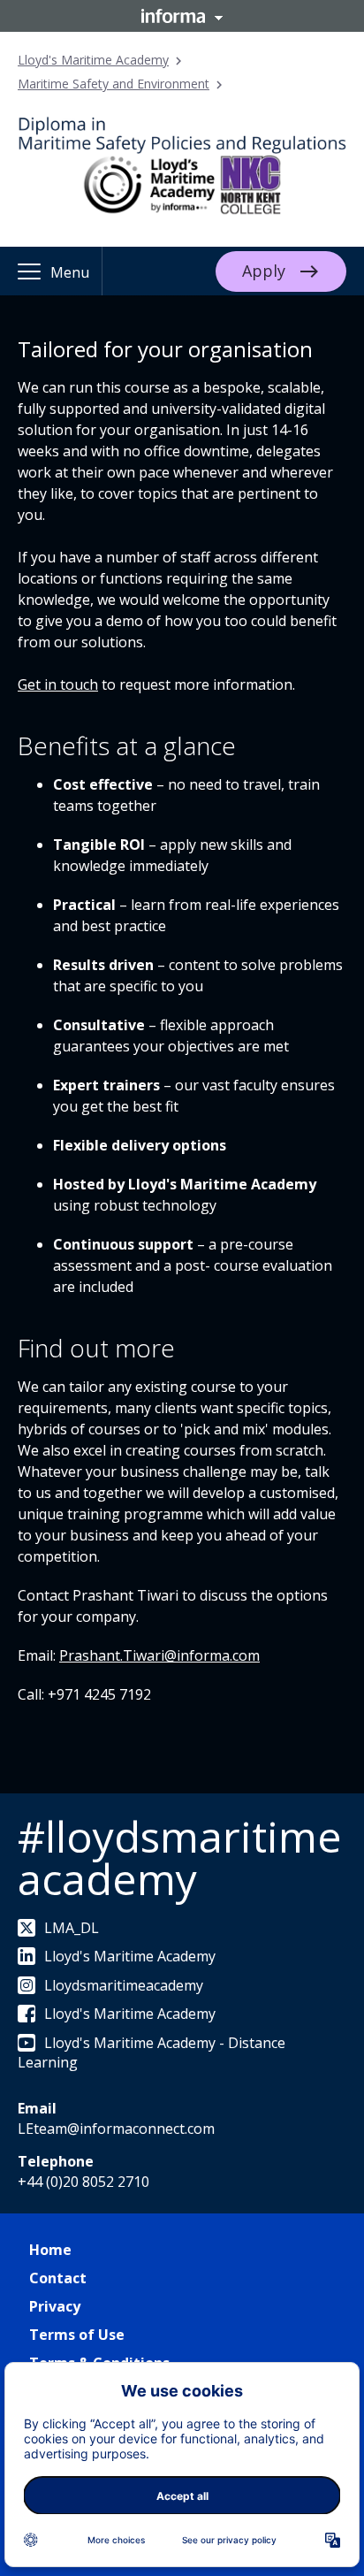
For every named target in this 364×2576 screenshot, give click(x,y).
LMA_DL (72, 1928)
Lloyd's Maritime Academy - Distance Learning (152, 2052)
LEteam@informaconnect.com (116, 2129)
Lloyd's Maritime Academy (93, 60)
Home (50, 2250)
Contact (58, 2278)
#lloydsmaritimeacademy (180, 1857)
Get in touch (58, 684)
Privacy (55, 2306)
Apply (264, 270)
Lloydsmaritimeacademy (124, 1985)
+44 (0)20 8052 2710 (83, 2182)
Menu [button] (70, 272)
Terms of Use (77, 2335)
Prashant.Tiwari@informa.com (159, 1655)
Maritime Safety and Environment (114, 84)
